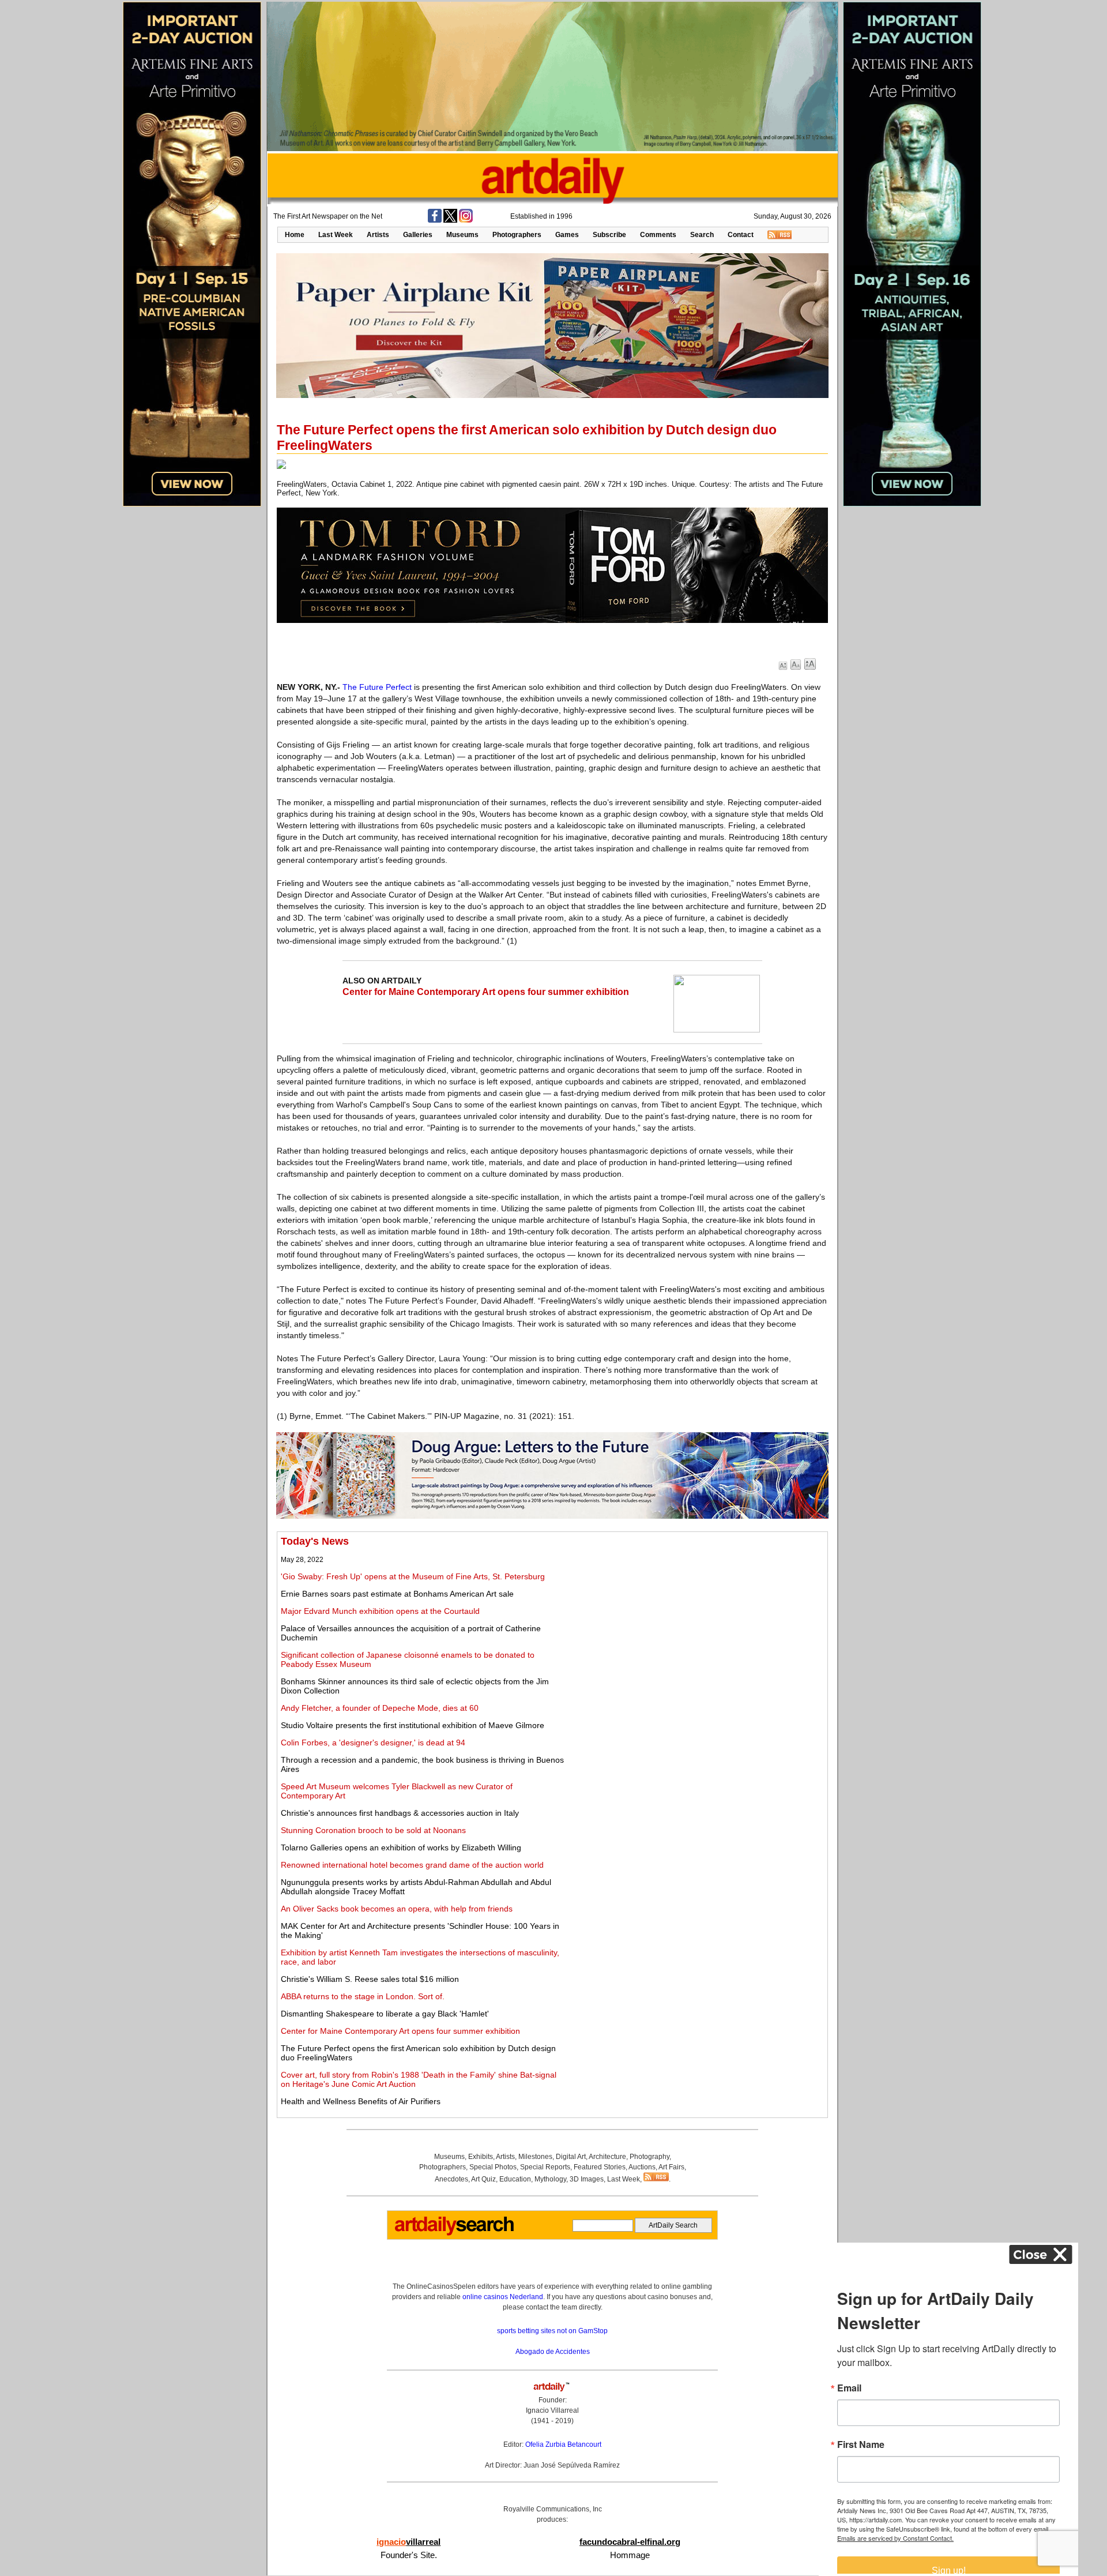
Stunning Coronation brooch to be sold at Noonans (373, 1830)
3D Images (587, 2179)
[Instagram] (466, 220)
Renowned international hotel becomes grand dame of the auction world (412, 1865)
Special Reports (545, 2167)
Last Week (336, 235)
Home (295, 235)
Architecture (607, 2157)
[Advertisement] (696, 1616)
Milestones (535, 2157)
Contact (741, 235)
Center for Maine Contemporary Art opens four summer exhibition (486, 992)
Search (702, 235)
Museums (462, 235)
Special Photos (493, 2167)
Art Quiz (483, 2179)
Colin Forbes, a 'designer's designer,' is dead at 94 (373, 1743)
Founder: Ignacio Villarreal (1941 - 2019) (552, 2410)
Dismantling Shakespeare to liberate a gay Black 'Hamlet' (385, 2014)
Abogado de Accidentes (553, 2352)
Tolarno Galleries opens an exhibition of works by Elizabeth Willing (401, 1847)
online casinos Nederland (503, 2297)
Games (567, 235)
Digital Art (571, 2157)
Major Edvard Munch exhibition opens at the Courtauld (380, 1611)
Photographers (517, 235)
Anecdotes (451, 2179)
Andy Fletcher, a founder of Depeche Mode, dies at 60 (380, 1708)
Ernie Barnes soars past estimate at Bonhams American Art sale (397, 1594)
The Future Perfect (377, 687)
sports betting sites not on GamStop (552, 2331)
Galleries (418, 235)
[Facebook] (435, 220)
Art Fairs (671, 2167)
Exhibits (481, 2157)
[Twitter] (450, 220)
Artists (378, 235)
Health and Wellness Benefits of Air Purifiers (361, 2101)
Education (515, 2179)
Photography (649, 2157)
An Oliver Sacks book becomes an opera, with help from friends (397, 1909)
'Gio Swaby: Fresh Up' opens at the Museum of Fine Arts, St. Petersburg (413, 1576)
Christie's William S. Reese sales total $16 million (370, 1979)
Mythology (550, 2179)
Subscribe (609, 235)
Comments (658, 235)
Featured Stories (600, 2167)
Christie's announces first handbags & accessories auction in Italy (400, 1813)
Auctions (642, 2167)
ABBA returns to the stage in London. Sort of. (363, 1996)
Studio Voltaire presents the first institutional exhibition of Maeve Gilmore (413, 1725)
